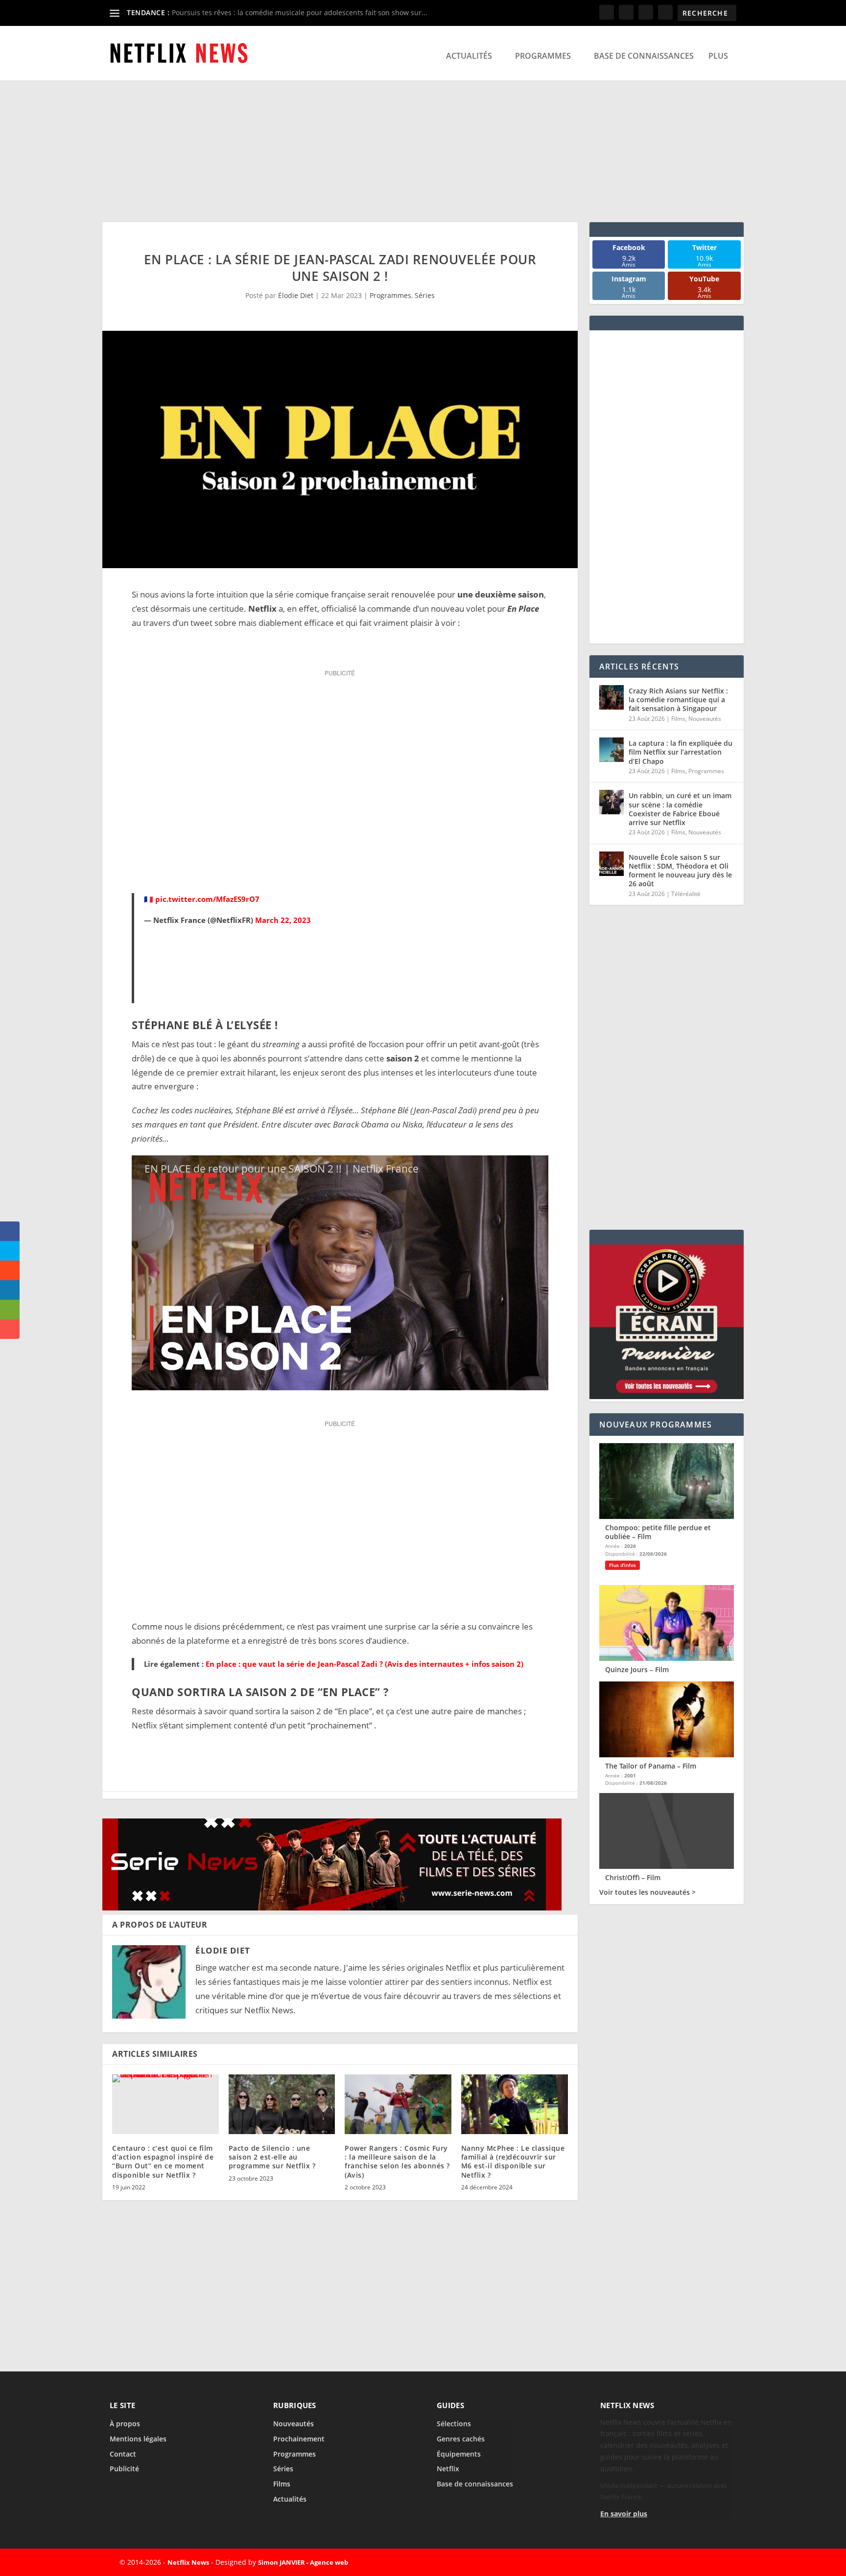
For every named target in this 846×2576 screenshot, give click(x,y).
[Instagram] (695, 2562)
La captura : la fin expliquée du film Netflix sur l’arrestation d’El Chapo (681, 752)
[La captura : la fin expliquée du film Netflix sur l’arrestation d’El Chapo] (611, 750)
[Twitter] (673, 2562)
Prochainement (299, 2439)
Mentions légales (138, 2439)
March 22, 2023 (283, 920)
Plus (718, 56)
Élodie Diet (296, 295)
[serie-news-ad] (332, 1907)
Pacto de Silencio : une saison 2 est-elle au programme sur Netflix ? (272, 2157)
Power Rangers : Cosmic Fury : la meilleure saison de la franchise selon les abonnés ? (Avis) (397, 2162)
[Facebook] (650, 2562)
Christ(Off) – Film (633, 1877)
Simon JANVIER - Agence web (303, 2562)
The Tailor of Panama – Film (651, 1766)
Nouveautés (705, 719)
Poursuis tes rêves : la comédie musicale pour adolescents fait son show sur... (300, 12)
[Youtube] (718, 2562)
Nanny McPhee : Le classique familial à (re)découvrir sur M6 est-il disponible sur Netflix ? (513, 2162)
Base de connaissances (644, 56)
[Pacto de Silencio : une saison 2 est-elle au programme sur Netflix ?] (282, 2104)
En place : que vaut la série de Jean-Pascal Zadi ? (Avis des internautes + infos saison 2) (364, 1664)
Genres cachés (461, 2439)
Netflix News (188, 2562)
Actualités (469, 56)
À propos (125, 2424)
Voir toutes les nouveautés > (647, 1892)
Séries (425, 295)
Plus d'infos (623, 1565)
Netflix (448, 2469)
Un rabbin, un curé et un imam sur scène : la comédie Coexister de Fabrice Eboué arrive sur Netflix (680, 809)
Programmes (543, 56)
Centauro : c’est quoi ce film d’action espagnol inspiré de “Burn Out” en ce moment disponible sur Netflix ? (163, 2162)
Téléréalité (686, 894)
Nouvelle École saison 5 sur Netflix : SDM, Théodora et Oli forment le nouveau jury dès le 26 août (680, 871)
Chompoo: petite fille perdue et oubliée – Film (658, 1532)
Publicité (124, 2469)
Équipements (459, 2454)
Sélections (454, 2424)
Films (678, 719)
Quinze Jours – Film (637, 1669)
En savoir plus (624, 2514)
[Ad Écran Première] (667, 1396)
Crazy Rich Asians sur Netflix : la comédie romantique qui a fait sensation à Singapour (678, 700)
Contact (123, 2454)
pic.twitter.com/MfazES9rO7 (207, 899)
